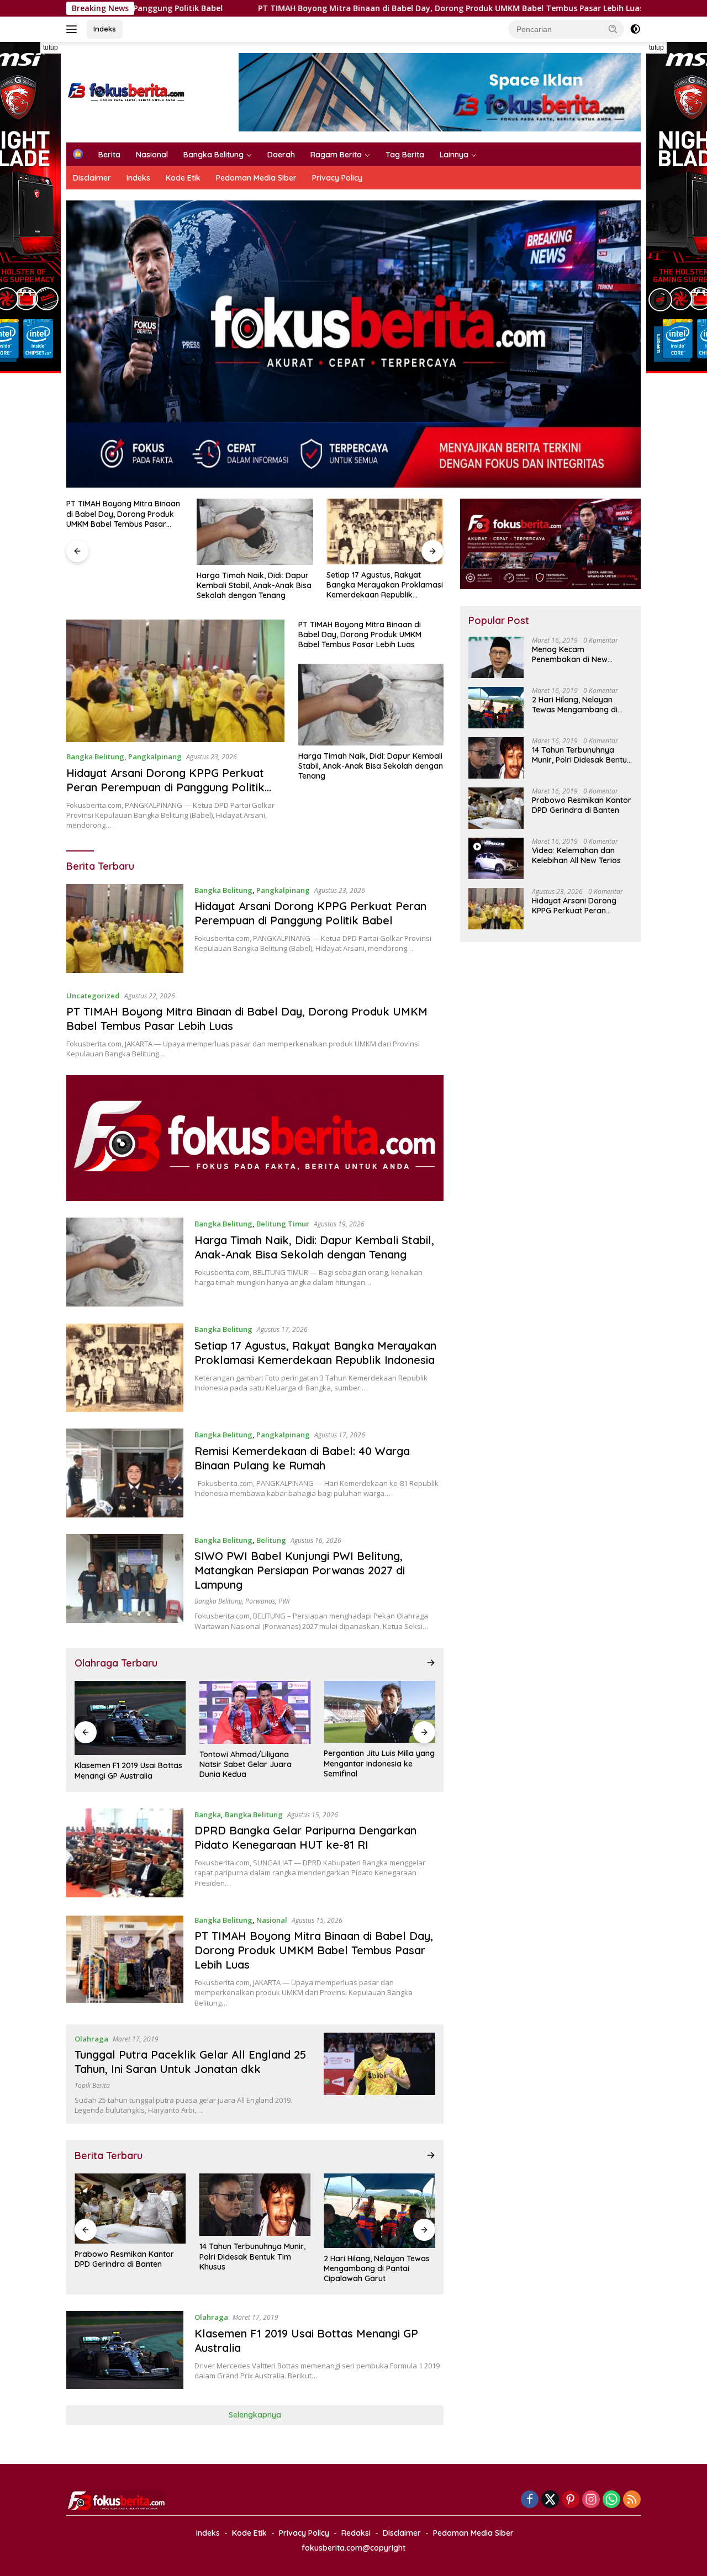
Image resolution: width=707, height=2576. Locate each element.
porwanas (260, 1601)
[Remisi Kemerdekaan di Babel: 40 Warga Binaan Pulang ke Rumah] (385, 531)
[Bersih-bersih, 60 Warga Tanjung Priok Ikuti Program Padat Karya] (379, 2205)
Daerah (281, 155)
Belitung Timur (283, 1224)
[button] (613, 29)
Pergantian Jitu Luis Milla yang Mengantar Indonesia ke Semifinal (255, 1763)
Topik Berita (92, 2085)
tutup (51, 47)
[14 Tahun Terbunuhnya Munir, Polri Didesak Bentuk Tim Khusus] (130, 2205)
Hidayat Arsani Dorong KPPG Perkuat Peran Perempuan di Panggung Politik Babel (165, 787)
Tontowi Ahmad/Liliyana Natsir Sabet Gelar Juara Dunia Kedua (121, 1764)
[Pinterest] (571, 2500)
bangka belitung (218, 1601)
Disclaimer (92, 178)
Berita (109, 155)
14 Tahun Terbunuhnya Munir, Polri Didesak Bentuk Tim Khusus (128, 2256)
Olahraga (91, 2039)
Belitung (271, 1540)
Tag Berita (405, 155)
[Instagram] (591, 2500)
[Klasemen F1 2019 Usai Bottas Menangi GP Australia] (125, 2350)
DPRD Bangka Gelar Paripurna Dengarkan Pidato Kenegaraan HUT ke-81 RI (305, 1837)
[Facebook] (530, 2500)
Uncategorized (93, 996)
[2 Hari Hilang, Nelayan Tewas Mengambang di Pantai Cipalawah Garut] (255, 2211)
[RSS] (632, 2500)
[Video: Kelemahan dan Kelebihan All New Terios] (496, 858)
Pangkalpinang (155, 757)
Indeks (105, 29)
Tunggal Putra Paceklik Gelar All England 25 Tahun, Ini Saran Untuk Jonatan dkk (376, 1764)
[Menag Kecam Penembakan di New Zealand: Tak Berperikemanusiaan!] (496, 657)
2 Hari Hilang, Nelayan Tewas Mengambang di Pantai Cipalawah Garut (252, 2268)
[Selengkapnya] (431, 1663)
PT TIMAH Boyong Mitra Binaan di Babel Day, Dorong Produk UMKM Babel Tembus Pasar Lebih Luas (297, 8)
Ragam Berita (336, 155)
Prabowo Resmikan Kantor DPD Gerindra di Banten (582, 805)
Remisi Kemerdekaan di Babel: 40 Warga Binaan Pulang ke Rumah (382, 585)
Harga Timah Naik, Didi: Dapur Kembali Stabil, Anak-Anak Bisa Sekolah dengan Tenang (124, 585)
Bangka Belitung (213, 155)
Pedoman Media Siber (256, 178)
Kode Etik (183, 178)
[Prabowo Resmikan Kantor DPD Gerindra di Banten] (496, 808)
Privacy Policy (337, 178)
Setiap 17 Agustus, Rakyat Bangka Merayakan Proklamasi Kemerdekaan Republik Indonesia (255, 585)
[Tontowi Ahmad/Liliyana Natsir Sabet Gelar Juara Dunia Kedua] (130, 1712)
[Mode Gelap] (635, 29)
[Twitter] (550, 2500)
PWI (284, 1601)
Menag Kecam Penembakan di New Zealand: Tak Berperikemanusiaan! (571, 654)
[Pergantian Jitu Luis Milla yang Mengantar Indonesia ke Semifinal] (255, 1712)
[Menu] (74, 29)
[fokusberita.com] (127, 91)
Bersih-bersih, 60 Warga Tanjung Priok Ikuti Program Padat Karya (375, 2256)
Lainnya (454, 155)
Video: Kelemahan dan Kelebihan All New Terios (576, 855)
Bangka (208, 1815)
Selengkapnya (255, 2415)
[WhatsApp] (611, 2500)
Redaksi (356, 2533)
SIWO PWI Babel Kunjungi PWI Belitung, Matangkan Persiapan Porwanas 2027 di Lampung (300, 1570)
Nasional (152, 155)
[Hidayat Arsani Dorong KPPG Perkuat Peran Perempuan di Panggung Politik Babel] (175, 681)
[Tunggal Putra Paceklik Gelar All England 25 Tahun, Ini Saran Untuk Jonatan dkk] (379, 1712)
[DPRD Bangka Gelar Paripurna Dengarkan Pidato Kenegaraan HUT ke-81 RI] (125, 1853)
